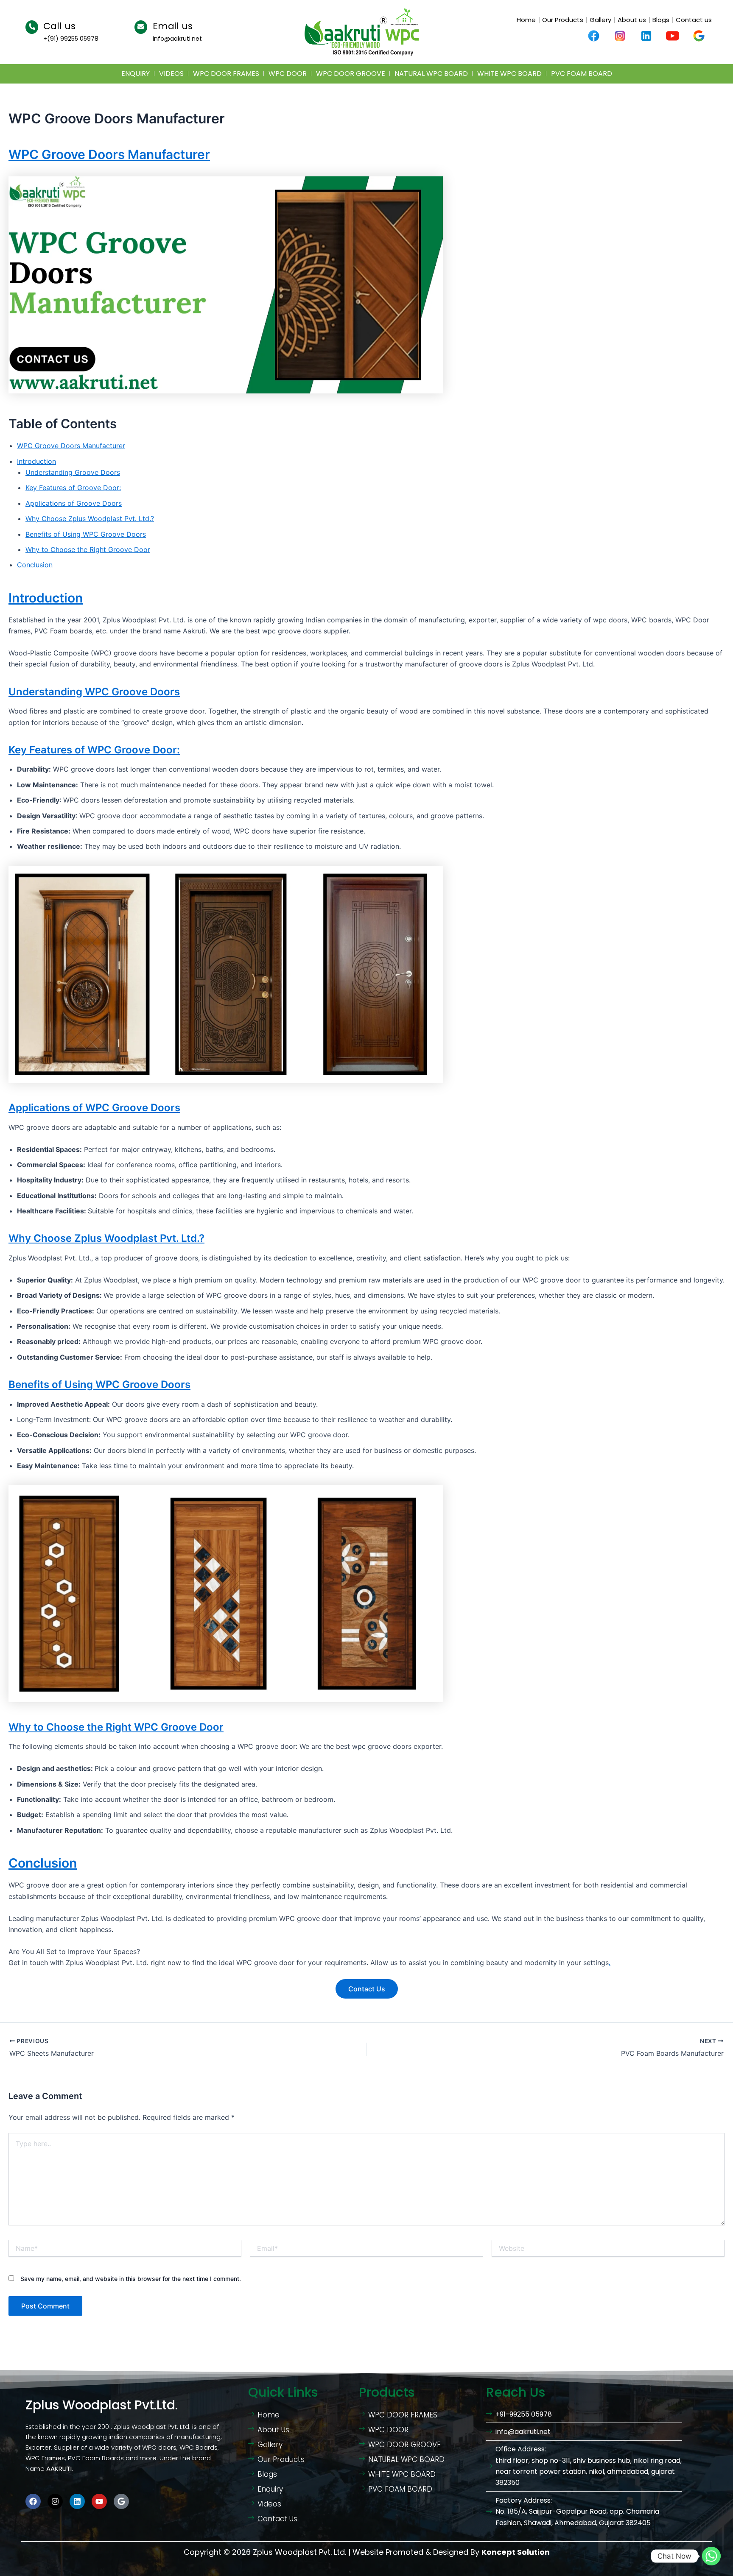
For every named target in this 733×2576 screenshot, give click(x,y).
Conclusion (35, 565)
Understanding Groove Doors (73, 472)
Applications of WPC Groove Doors (94, 1108)
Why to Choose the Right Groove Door (88, 549)
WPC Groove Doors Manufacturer (109, 154)
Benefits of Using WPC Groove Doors (86, 534)
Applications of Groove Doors (74, 503)
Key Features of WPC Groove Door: (94, 750)
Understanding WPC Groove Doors (94, 692)
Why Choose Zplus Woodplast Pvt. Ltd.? (90, 519)
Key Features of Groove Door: (73, 488)
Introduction (36, 461)
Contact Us (367, 1989)
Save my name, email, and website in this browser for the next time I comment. (131, 2279)
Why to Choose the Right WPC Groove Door (116, 1727)
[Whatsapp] (711, 2556)
